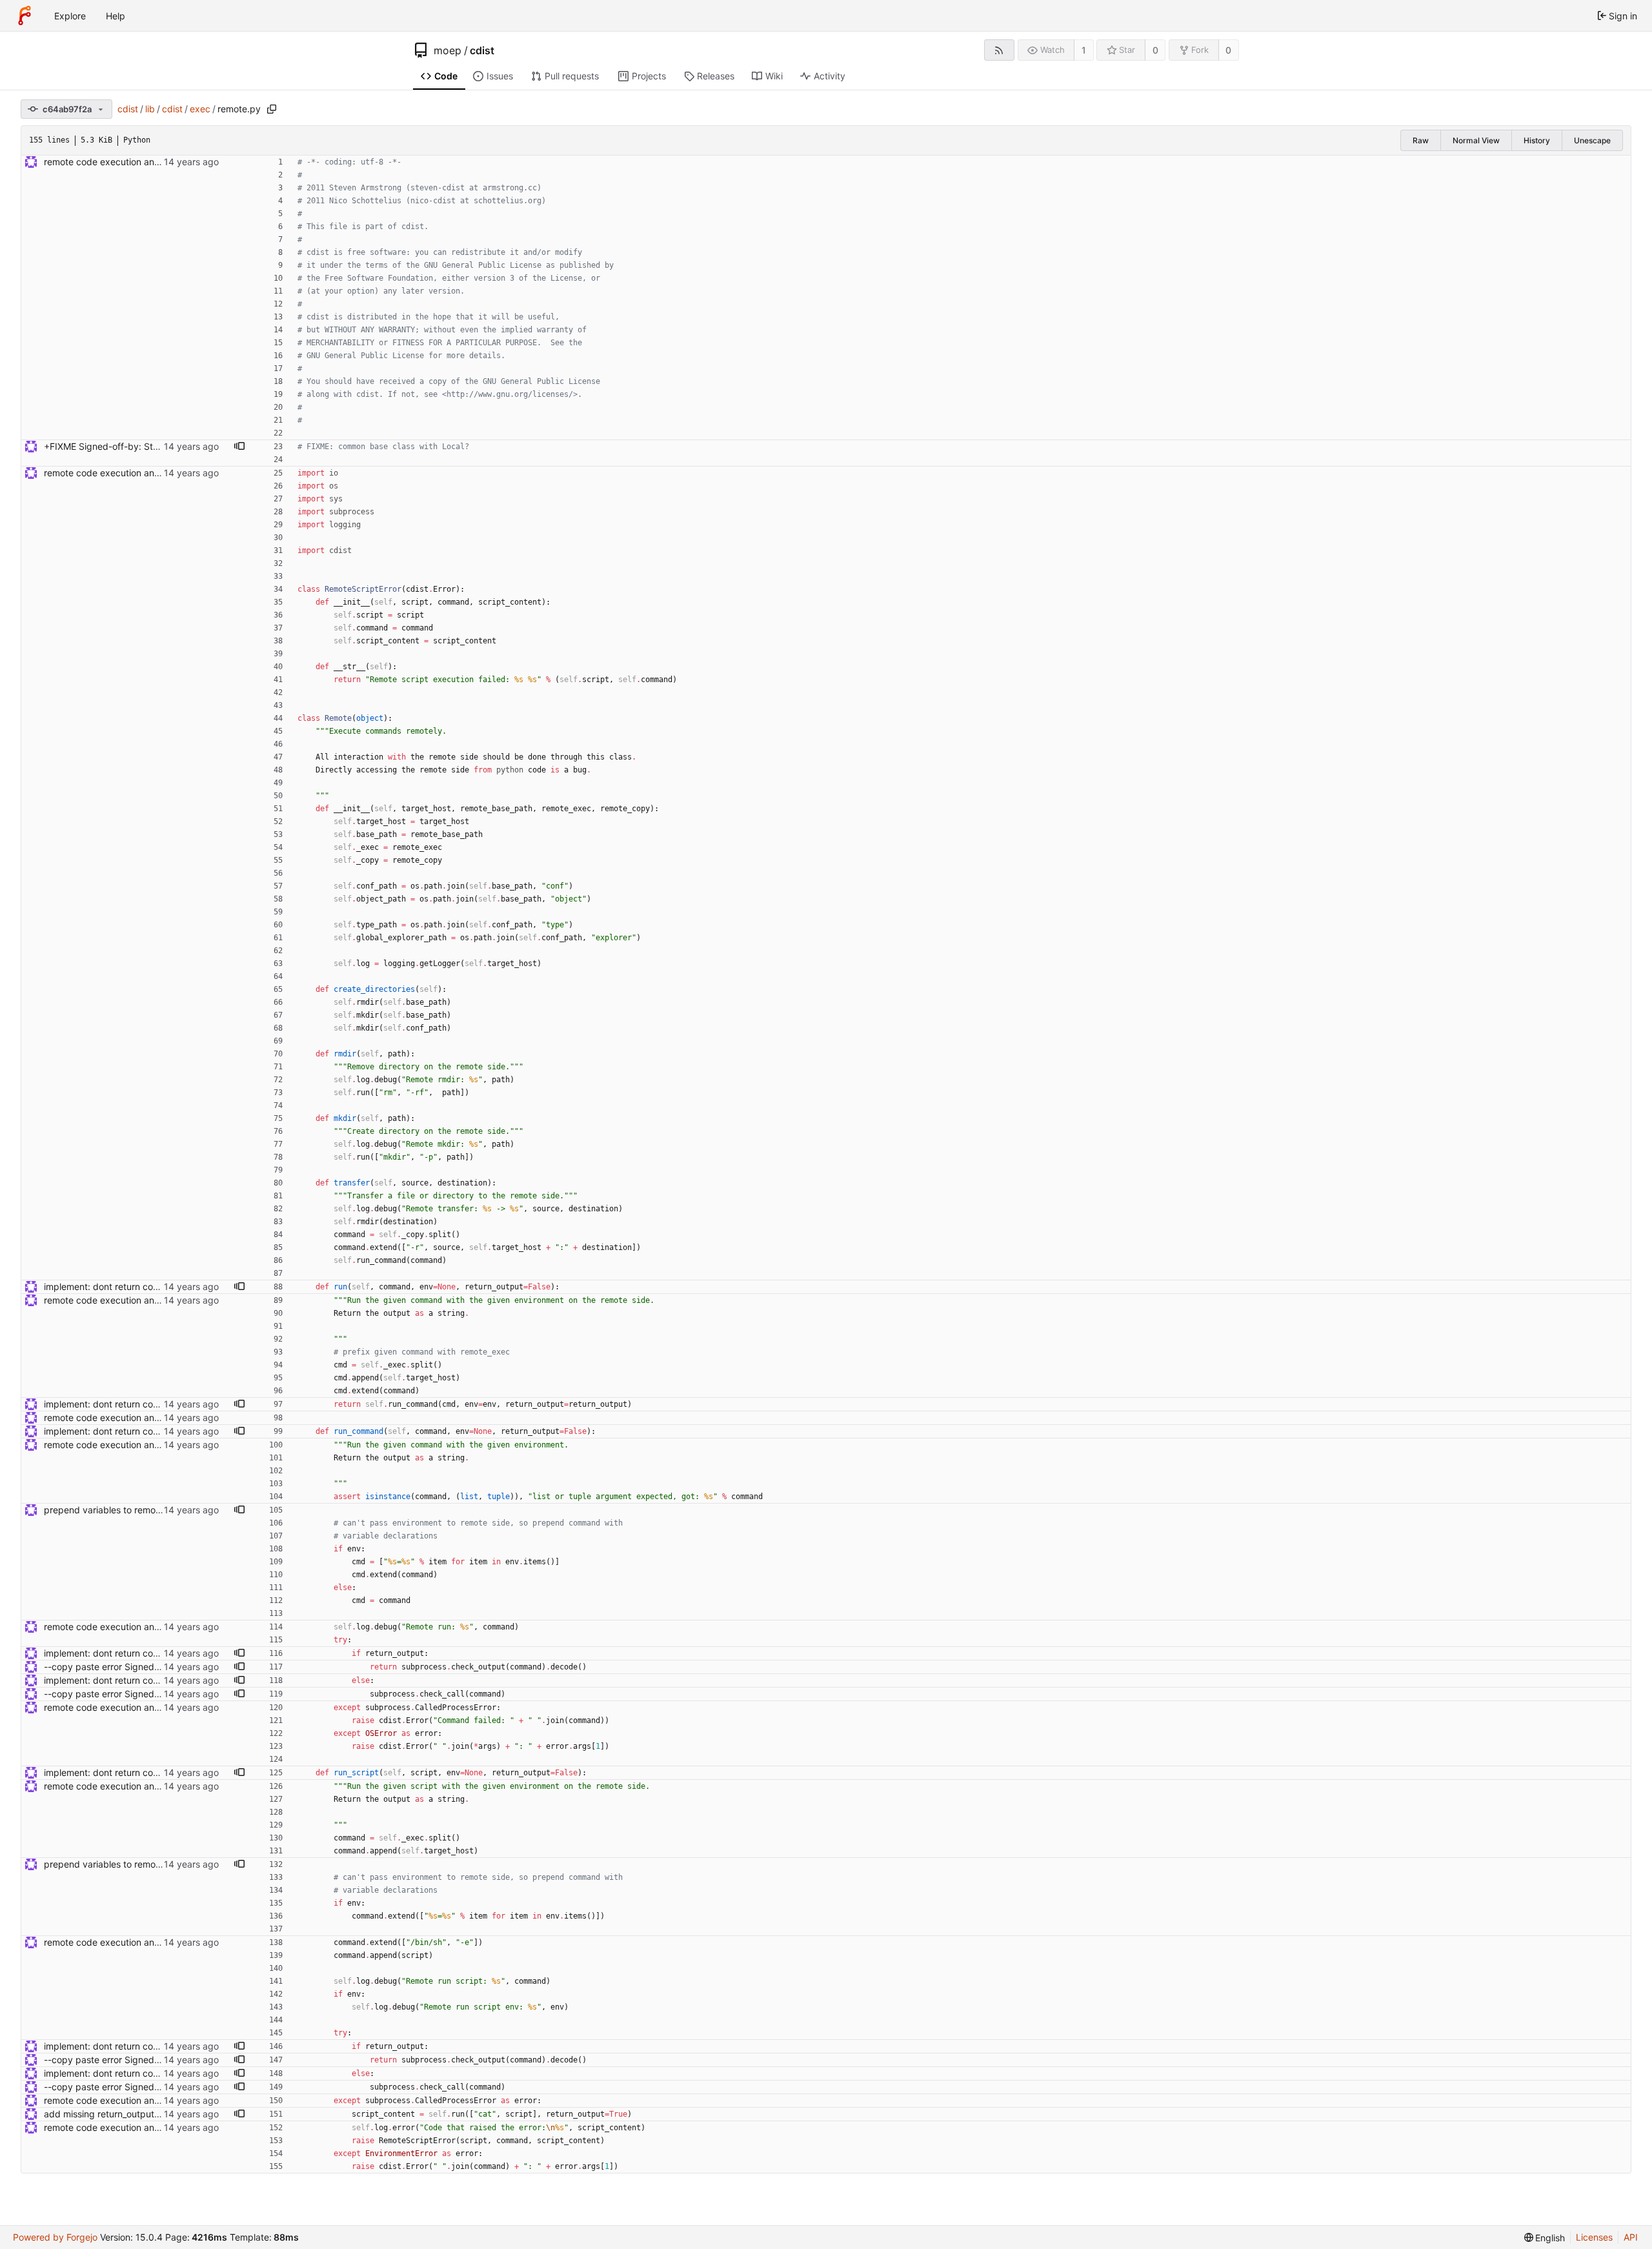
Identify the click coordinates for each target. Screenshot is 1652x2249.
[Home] (25, 15)
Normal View (1476, 140)
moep (448, 50)
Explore (70, 16)
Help (116, 16)
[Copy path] (272, 109)
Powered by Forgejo (55, 2237)
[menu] (1545, 2238)
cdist (482, 50)
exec (200, 109)
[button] (239, 447)
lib (150, 109)
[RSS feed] (999, 50)
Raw (1421, 140)
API (1631, 2237)
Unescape (1592, 140)
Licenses (1594, 2237)
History (1537, 140)
